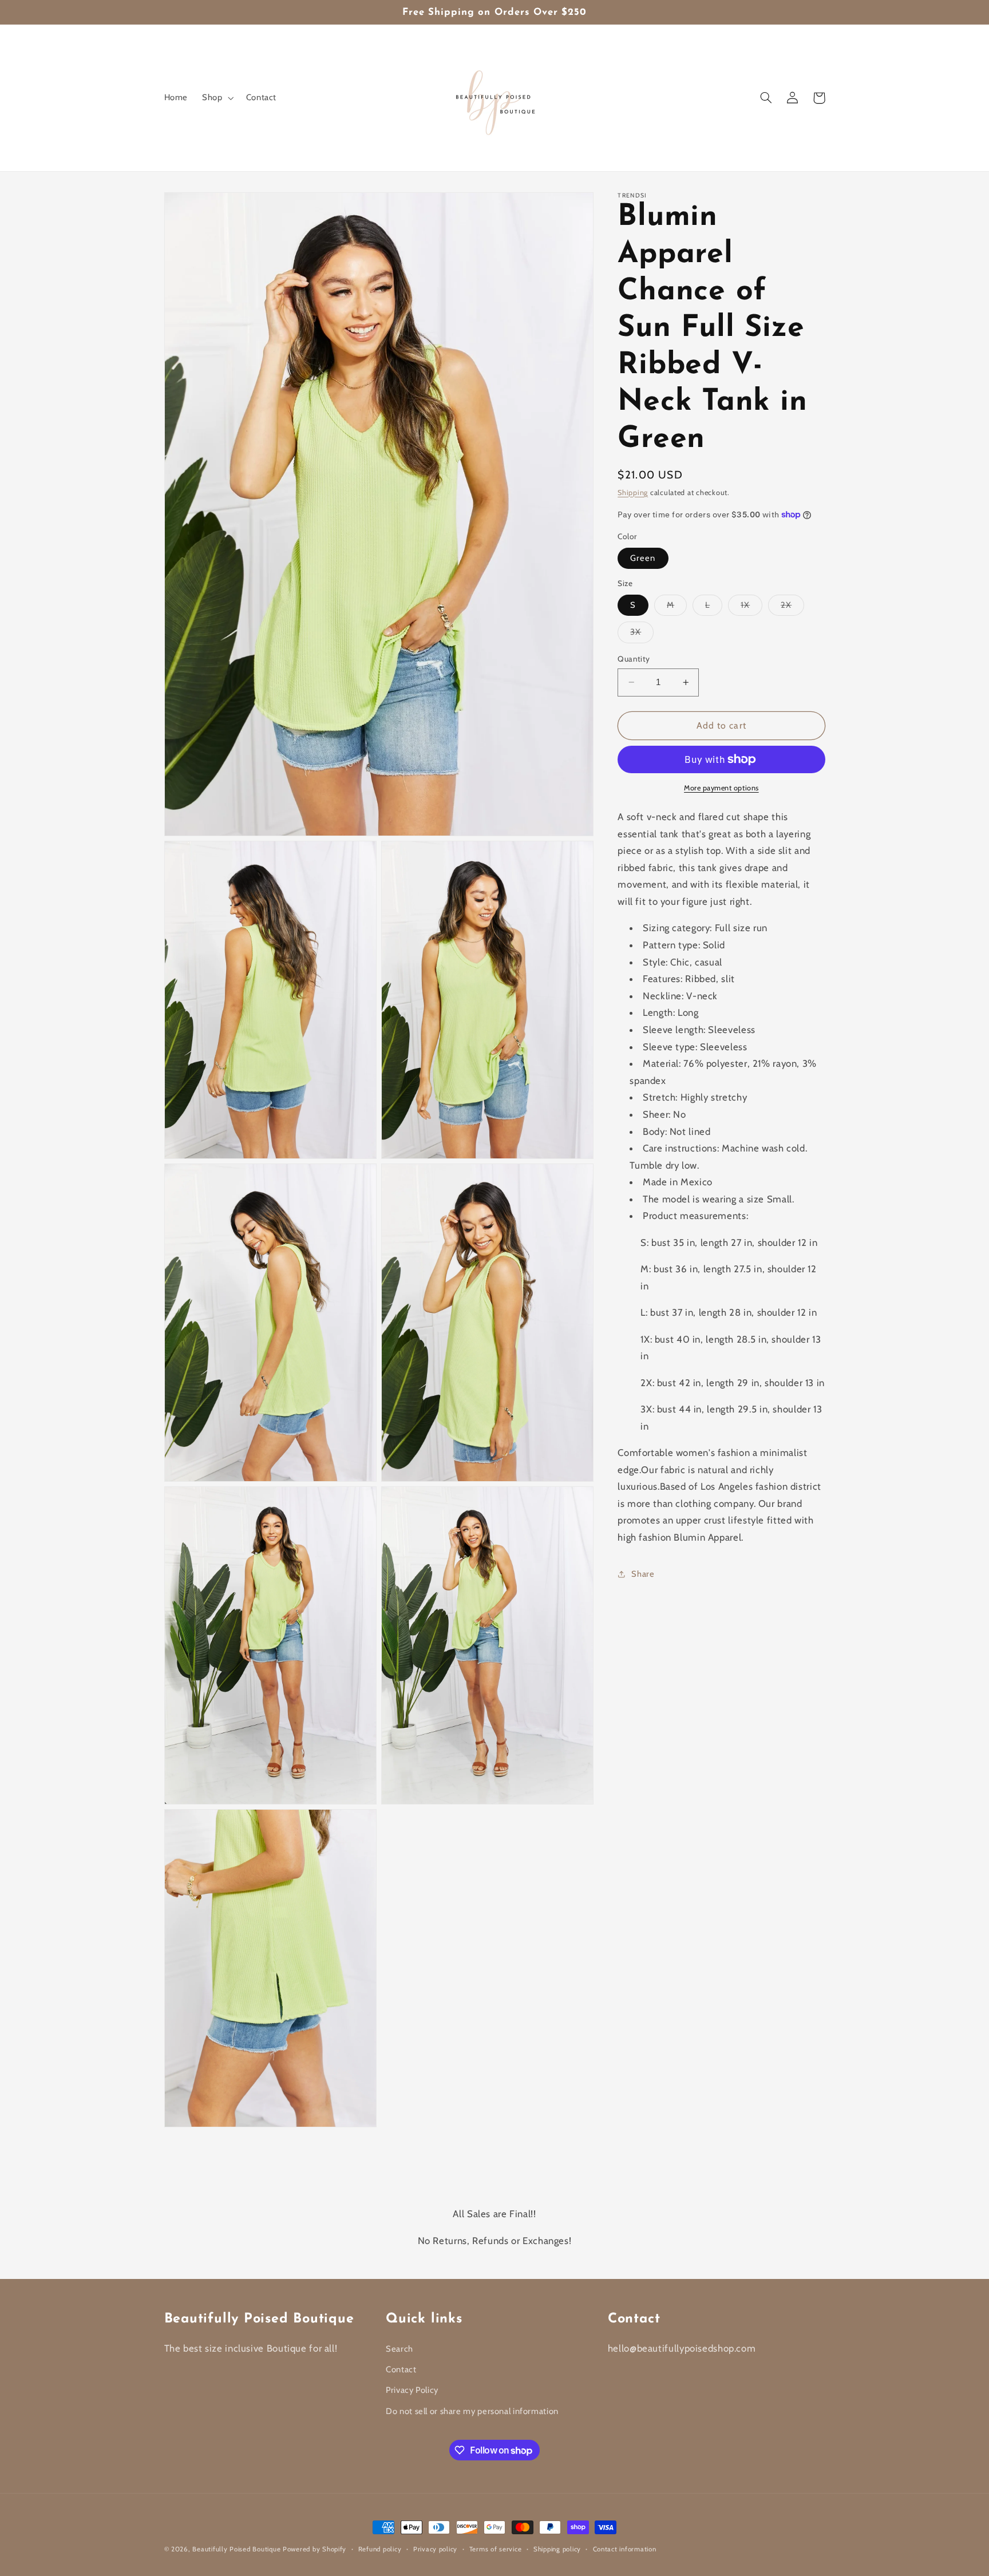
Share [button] (643, 1574)
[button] (217, 98)
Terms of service (496, 2549)
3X (642, 634)
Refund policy (380, 2549)
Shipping (633, 492)
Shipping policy (557, 2549)
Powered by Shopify (314, 2549)
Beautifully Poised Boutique (238, 2549)
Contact (401, 2369)
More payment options (721, 788)
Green (643, 558)
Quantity (634, 659)
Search (399, 2349)
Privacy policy (435, 2549)
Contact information (625, 2549)
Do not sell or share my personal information (472, 2411)
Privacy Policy (412, 2390)
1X (751, 608)
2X (792, 608)
